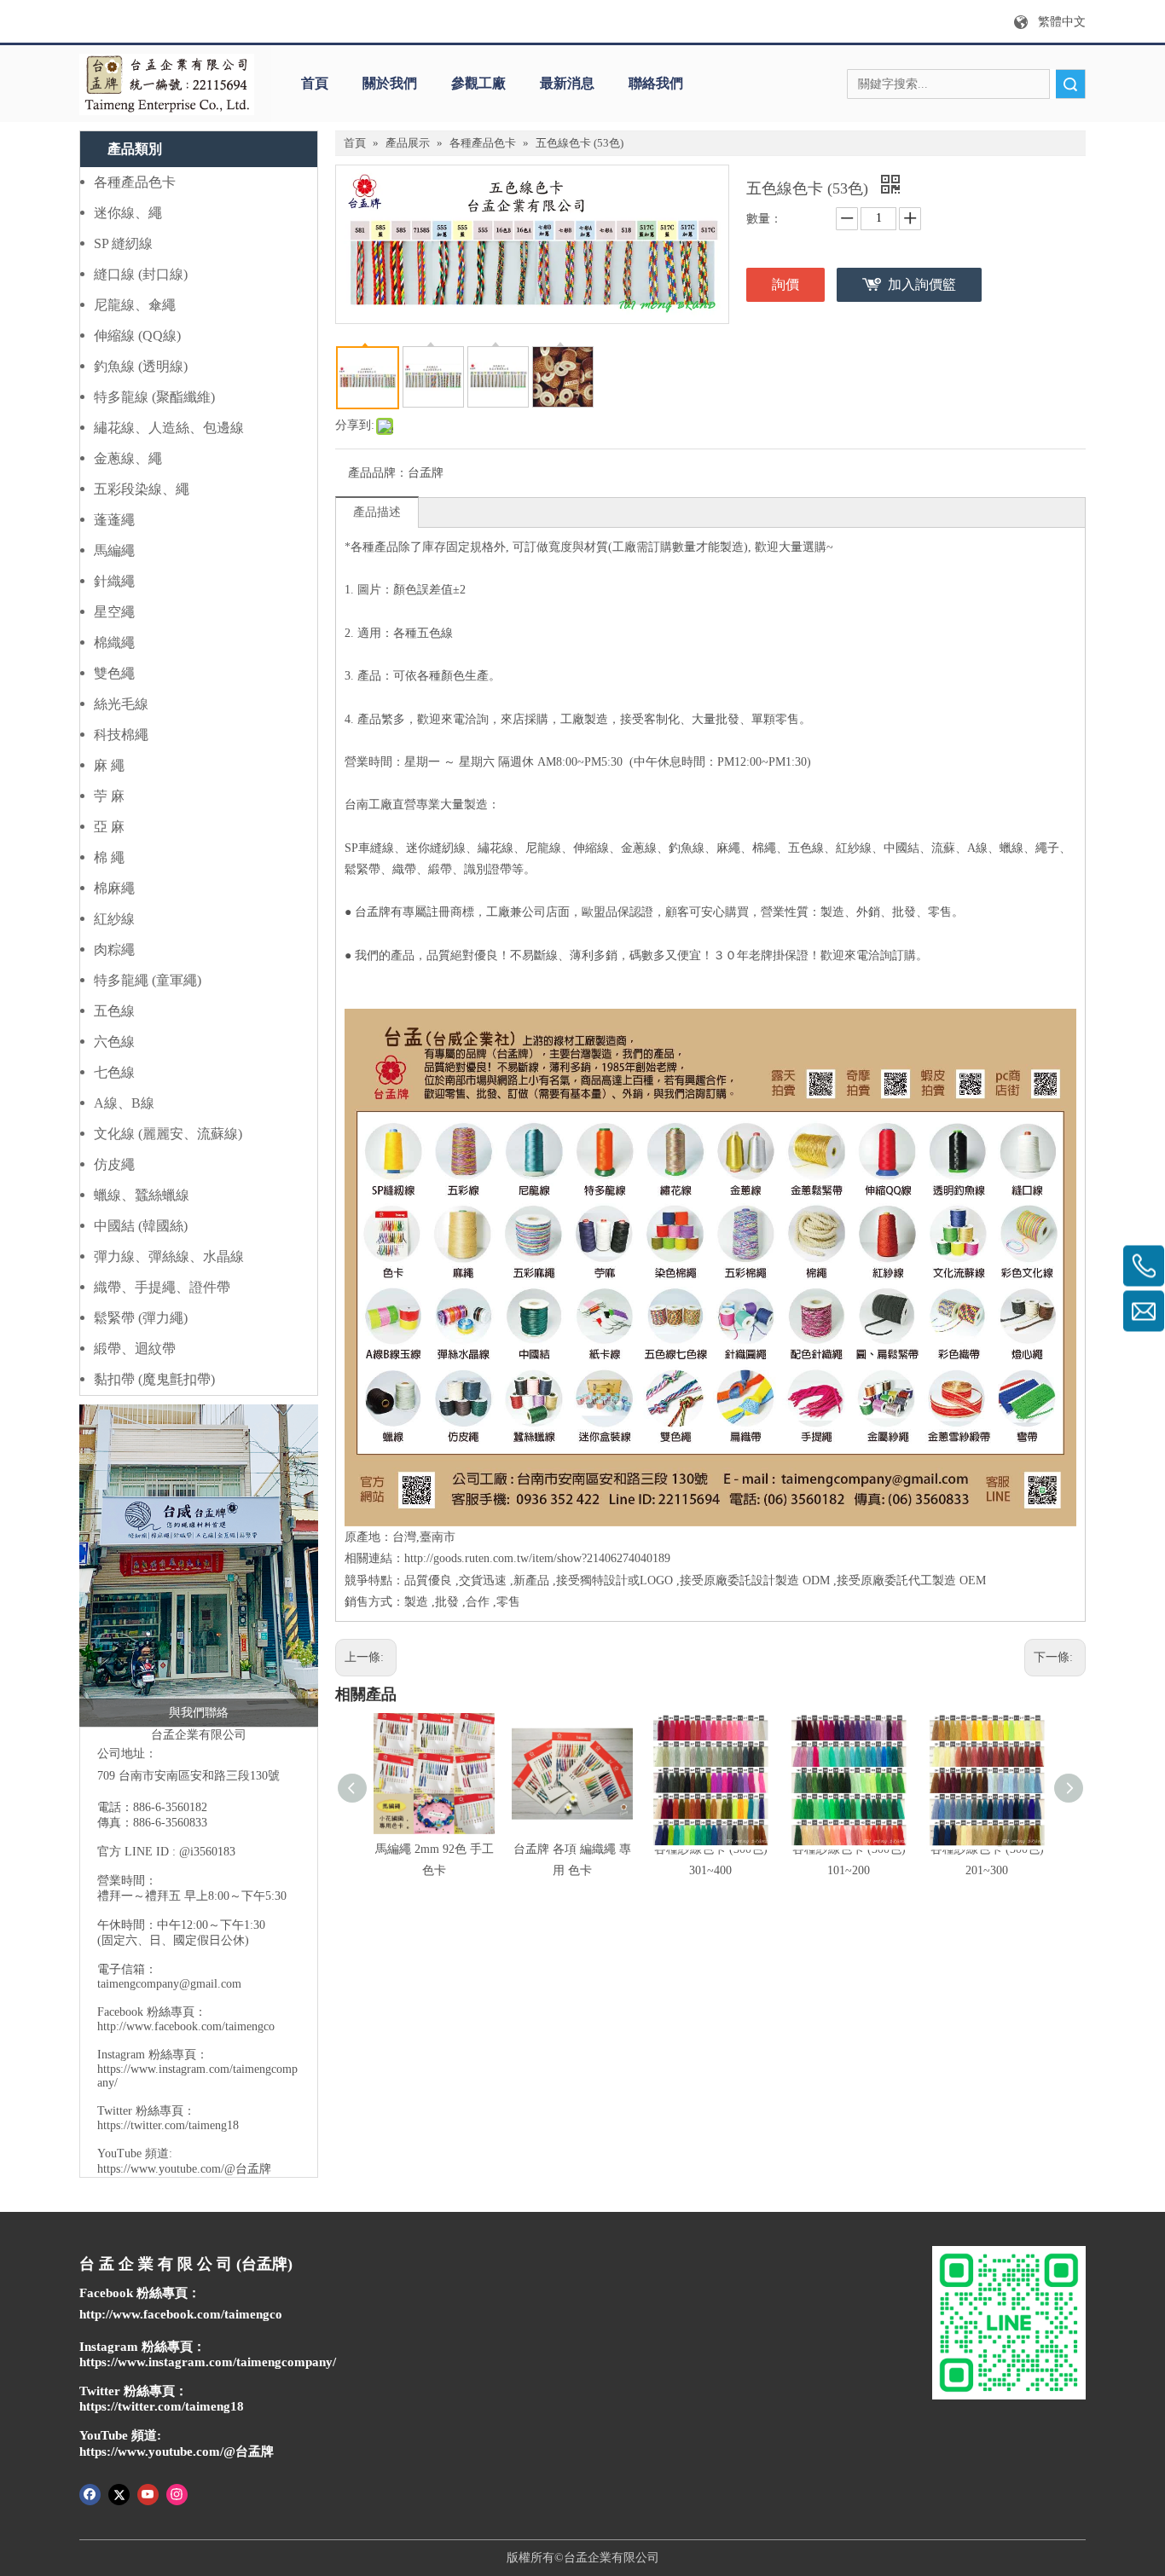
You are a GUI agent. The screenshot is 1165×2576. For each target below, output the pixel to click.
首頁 (315, 83)
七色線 (114, 1072)
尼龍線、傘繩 (135, 305)
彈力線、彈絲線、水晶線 (169, 1256)
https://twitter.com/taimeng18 (168, 2125)
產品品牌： (378, 473)
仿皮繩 (114, 1164)
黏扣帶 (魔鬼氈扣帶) (154, 1379)
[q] (167, 84)
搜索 (1070, 84)
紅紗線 (114, 919)
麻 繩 (109, 765)
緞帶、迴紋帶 (135, 1349)
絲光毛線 (121, 704)
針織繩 (114, 581)
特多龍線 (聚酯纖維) (154, 397)
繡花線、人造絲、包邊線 (169, 428)
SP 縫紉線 (123, 243)
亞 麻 (109, 827)
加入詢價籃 (922, 284)
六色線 (114, 1042)
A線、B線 (124, 1103)
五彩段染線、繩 (142, 489)
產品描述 (377, 512)
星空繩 (114, 612)
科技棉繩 (121, 735)
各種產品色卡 (135, 182)
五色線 (114, 1011)
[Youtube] (148, 2493)
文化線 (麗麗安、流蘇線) (168, 1134)
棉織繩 (114, 643)
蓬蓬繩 (114, 520)
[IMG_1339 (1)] (199, 1566)
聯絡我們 (656, 83)
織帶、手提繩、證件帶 (162, 1287)
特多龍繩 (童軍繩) (148, 980)
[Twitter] (119, 2493)
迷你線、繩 (128, 213)
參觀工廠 (478, 83)
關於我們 (390, 83)
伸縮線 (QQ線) (137, 336)
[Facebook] (90, 2493)
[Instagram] (177, 2493)
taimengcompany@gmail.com (169, 1984)
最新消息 (567, 83)
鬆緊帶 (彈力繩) (141, 1318)
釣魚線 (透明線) (141, 366)
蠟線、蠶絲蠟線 (142, 1195)
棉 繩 (109, 857)
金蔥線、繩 (128, 458)
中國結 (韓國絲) (141, 1226)
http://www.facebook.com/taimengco (186, 2026)
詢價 (785, 284)
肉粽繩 (114, 949)
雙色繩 (114, 673)
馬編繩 (114, 550)
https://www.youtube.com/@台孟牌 (184, 2169)
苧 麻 (109, 796)
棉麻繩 (114, 888)
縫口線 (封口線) (141, 274)
